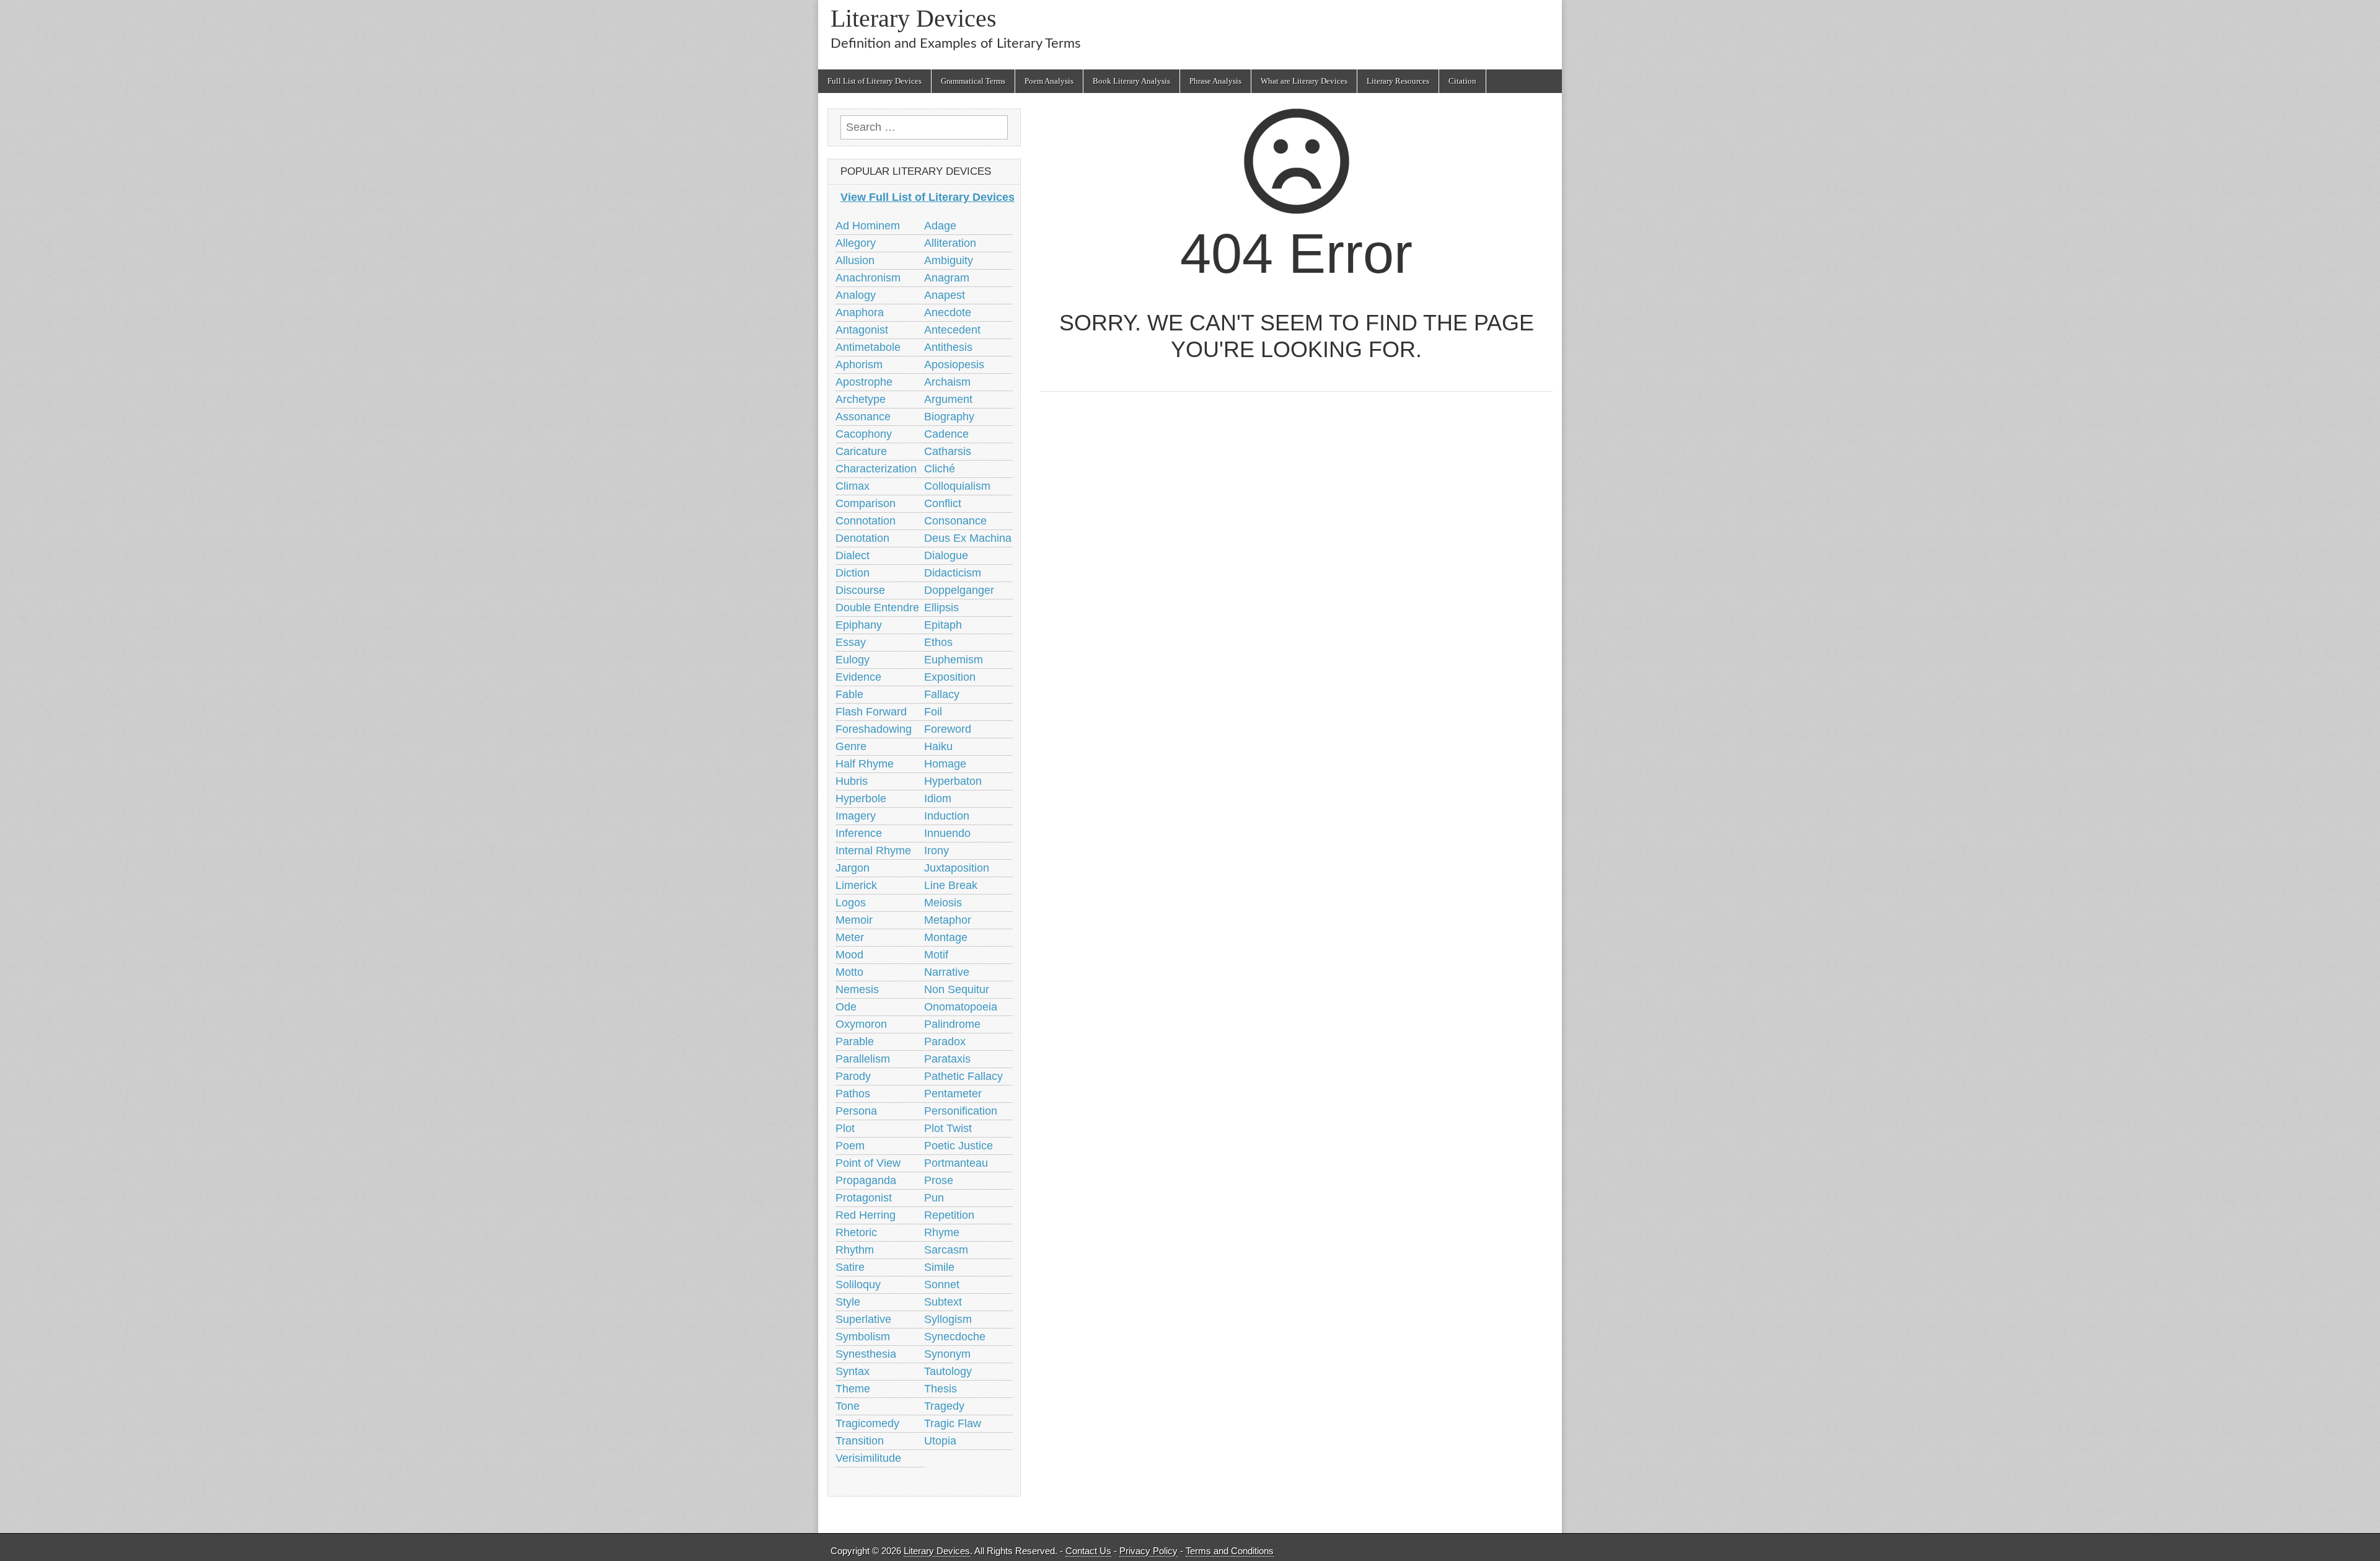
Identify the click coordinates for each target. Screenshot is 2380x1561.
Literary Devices (914, 18)
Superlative (863, 1319)
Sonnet (942, 1285)
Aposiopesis (954, 365)
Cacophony (864, 434)
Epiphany (859, 625)
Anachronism (868, 278)
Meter (850, 937)
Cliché (940, 469)
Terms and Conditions (1230, 1551)
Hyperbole (861, 798)
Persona (856, 1111)
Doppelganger (959, 590)
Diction (853, 573)
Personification (961, 1111)
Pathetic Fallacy (963, 1076)
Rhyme (942, 1232)
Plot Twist (948, 1128)
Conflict (943, 503)
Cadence (946, 434)
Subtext (943, 1302)
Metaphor (948, 920)
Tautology (948, 1371)
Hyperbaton (953, 781)
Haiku (938, 746)
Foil (933, 712)
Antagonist (862, 330)
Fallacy (942, 694)
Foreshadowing (874, 729)
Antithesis (948, 347)
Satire (850, 1267)
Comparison (866, 503)
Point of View (868, 1163)
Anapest (945, 295)
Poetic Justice (959, 1146)
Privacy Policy (1148, 1551)
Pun (934, 1198)
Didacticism (953, 573)
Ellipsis (941, 608)
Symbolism (863, 1337)
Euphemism (954, 660)
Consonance (955, 521)
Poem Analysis (1049, 81)
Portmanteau (956, 1163)
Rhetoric (856, 1232)
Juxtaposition (957, 868)
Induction (947, 816)
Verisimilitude (868, 1458)
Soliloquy (858, 1285)
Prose (939, 1180)
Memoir (854, 920)
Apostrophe (864, 382)
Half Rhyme (865, 764)
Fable (849, 694)
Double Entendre (877, 608)
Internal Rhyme (873, 851)
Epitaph (943, 625)
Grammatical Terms (973, 81)
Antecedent (952, 330)
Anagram (947, 278)
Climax (853, 486)
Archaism (947, 382)
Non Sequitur (957, 989)
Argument (948, 399)
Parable (855, 1041)
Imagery (856, 816)
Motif (936, 955)
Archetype (861, 399)
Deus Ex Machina (968, 538)
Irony (937, 851)
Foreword (948, 729)
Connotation (866, 521)
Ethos (938, 642)
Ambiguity (949, 260)
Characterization (876, 469)
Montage (946, 937)
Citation (1462, 81)
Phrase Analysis (1215, 81)
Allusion (855, 260)
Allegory (856, 243)
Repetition (949, 1215)
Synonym (947, 1354)
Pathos (853, 1094)
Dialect (853, 555)
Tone (848, 1406)
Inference (859, 833)
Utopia (940, 1441)
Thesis (941, 1389)
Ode (846, 1007)
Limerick (856, 885)
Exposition (950, 677)
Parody (853, 1076)
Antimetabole (868, 347)
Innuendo (947, 833)
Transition (860, 1441)
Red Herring (866, 1215)
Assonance (863, 417)
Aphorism (859, 365)
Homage (945, 764)
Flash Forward (871, 712)
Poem (850, 1146)
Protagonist (864, 1198)
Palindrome (952, 1024)
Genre (851, 746)
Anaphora (860, 312)
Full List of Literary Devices (875, 81)
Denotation (862, 538)
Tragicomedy (867, 1423)
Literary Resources (1398, 81)
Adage (940, 226)
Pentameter (953, 1094)
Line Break (951, 885)
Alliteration (950, 243)
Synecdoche (955, 1337)
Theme (853, 1389)
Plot (845, 1128)
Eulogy (853, 660)
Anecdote (948, 312)
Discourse (860, 590)
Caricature (861, 451)
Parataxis (947, 1059)
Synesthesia (866, 1354)
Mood (849, 955)
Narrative (947, 972)
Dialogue (946, 555)
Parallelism (863, 1059)
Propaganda (866, 1180)
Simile (939, 1267)
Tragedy (944, 1406)
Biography (949, 417)
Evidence (858, 677)
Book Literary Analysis (1131, 81)
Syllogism (948, 1319)
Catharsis (948, 451)
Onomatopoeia (961, 1007)
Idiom (938, 798)
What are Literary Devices (1304, 81)
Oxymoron (861, 1024)
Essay (851, 642)
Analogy (856, 295)
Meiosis (943, 903)
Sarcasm (946, 1250)
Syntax (853, 1371)
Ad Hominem (868, 226)
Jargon (853, 868)
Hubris (852, 781)
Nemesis (857, 989)
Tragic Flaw (953, 1423)
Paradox (945, 1041)
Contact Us (1088, 1551)
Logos (851, 903)
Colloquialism (957, 486)
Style (848, 1302)
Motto (849, 972)
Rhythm (855, 1250)
